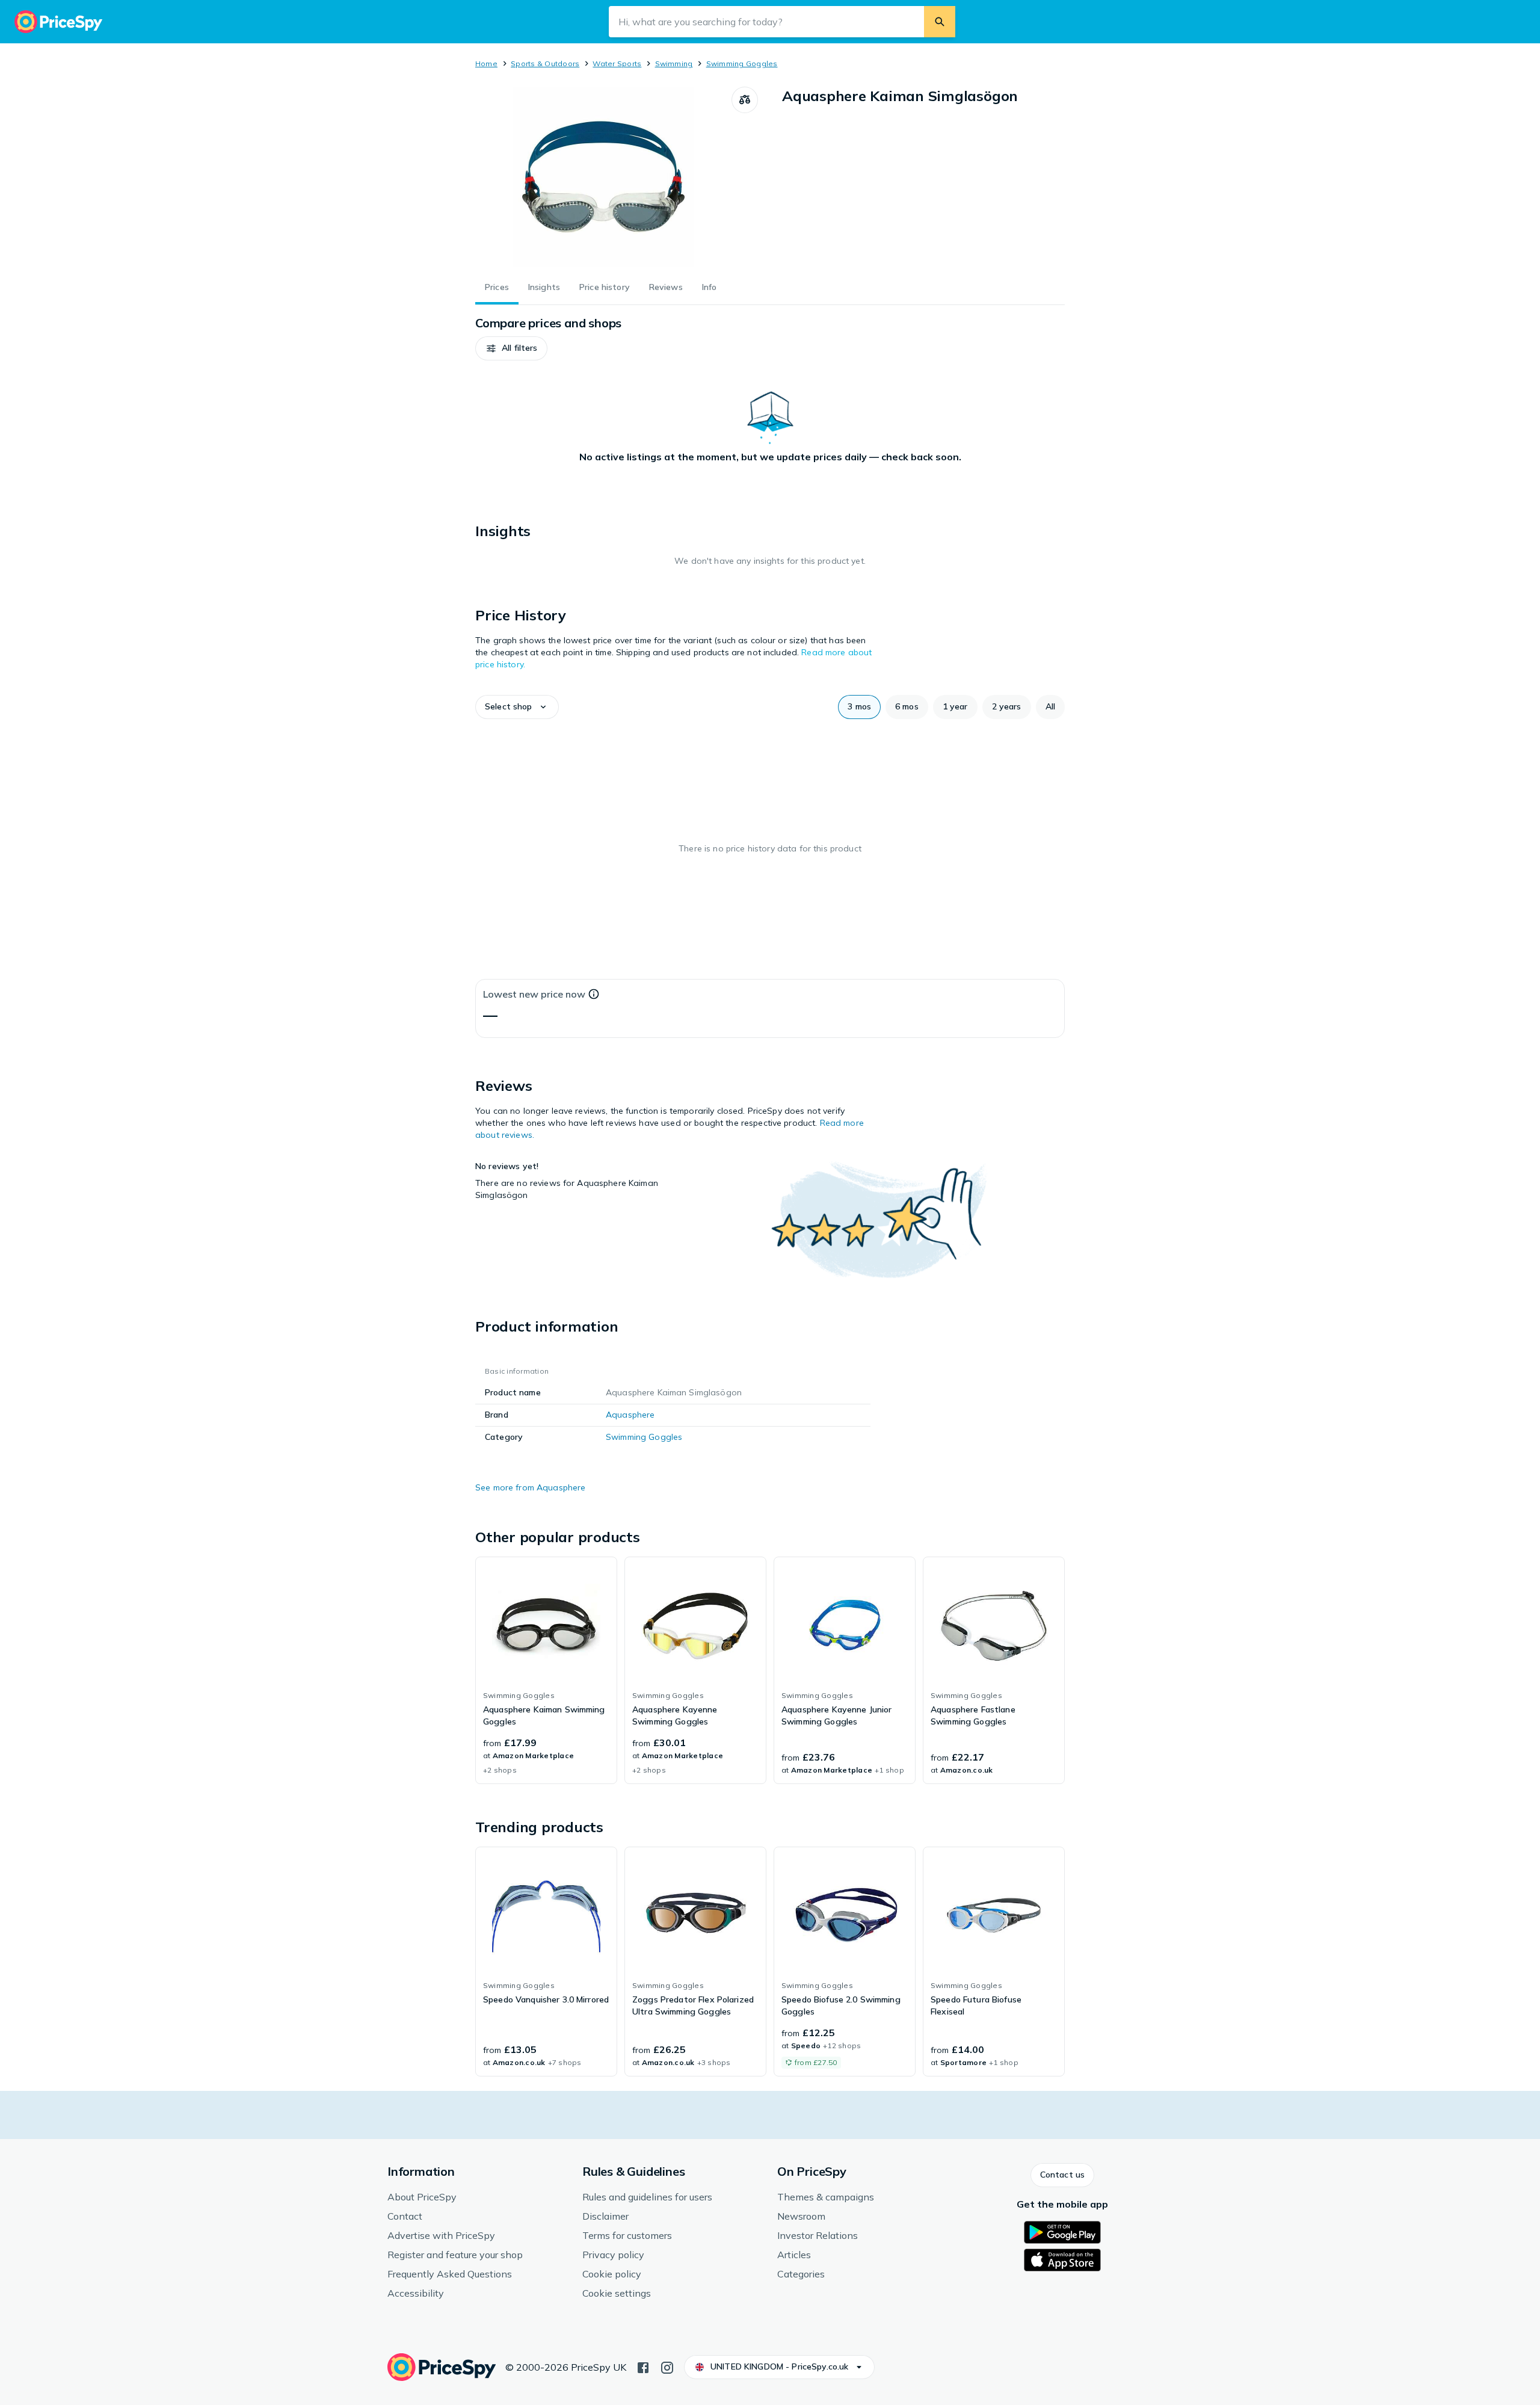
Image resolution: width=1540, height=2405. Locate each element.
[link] (546, 1670)
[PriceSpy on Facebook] (643, 2366)
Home (486, 63)
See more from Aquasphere (530, 1487)
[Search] (940, 22)
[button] (511, 348)
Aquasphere (630, 1415)
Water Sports (617, 63)
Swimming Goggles (742, 63)
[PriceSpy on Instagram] (667, 2366)
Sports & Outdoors (545, 63)
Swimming (674, 63)
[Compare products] (745, 100)
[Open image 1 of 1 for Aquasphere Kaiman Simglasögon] (603, 177)
